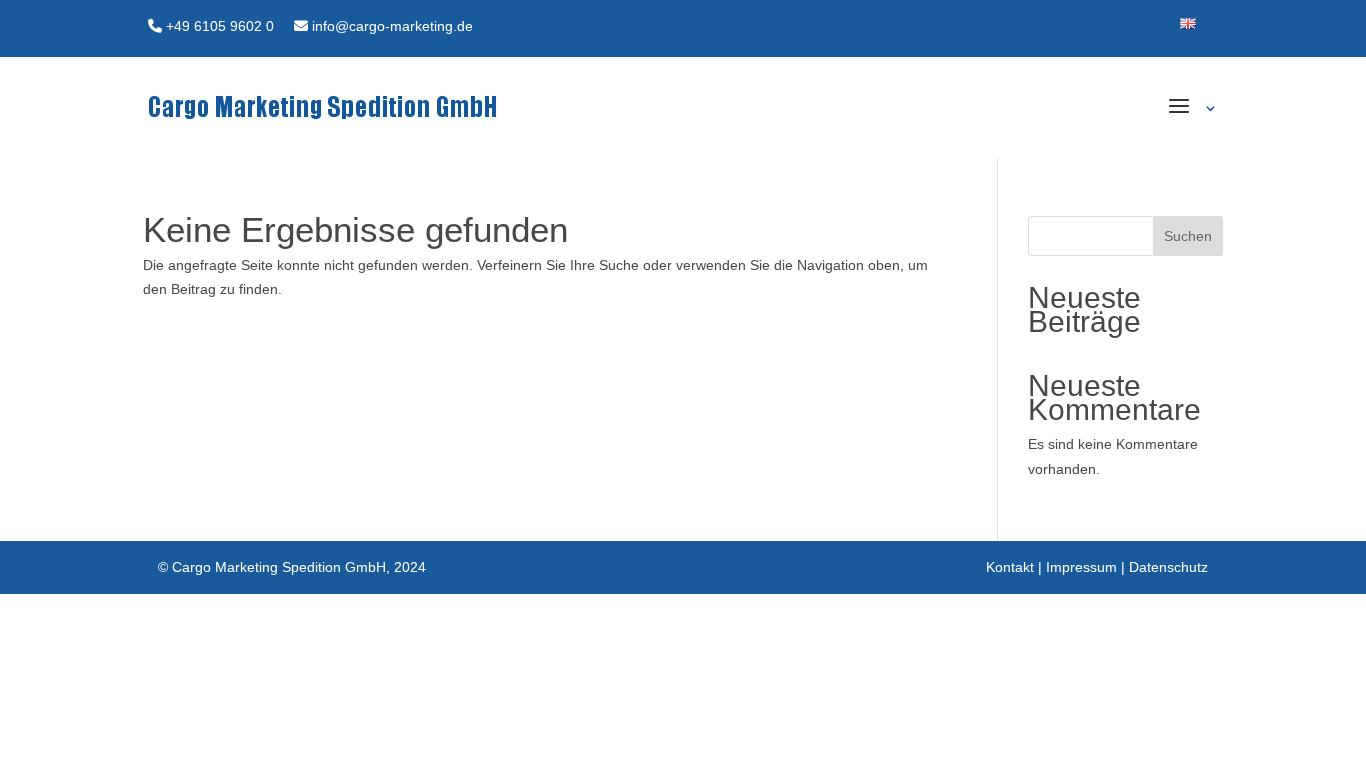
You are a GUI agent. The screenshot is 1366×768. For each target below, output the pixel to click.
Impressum (1081, 567)
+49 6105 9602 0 (218, 26)
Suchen (1188, 236)
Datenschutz (1168, 567)
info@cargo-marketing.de (390, 26)
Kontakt (1010, 567)
